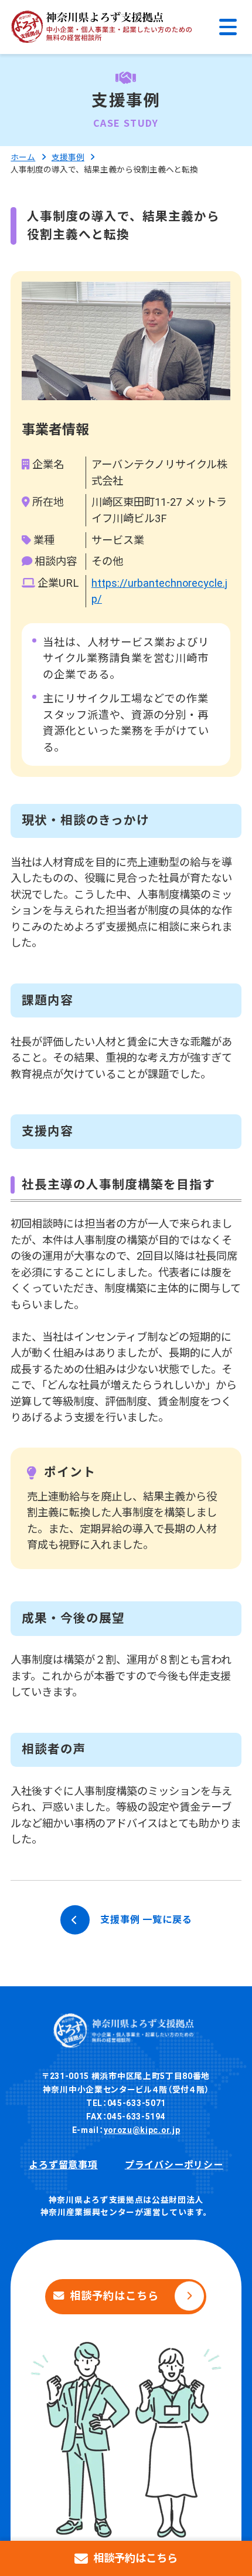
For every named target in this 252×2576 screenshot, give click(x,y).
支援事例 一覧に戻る (146, 1920)
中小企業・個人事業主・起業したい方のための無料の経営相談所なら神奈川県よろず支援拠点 (101, 27)
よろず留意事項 (63, 2165)
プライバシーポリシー (174, 2165)
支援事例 (68, 157)
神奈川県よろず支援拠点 (126, 2031)
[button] (228, 27)
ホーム (23, 157)
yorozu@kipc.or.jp (142, 2130)
